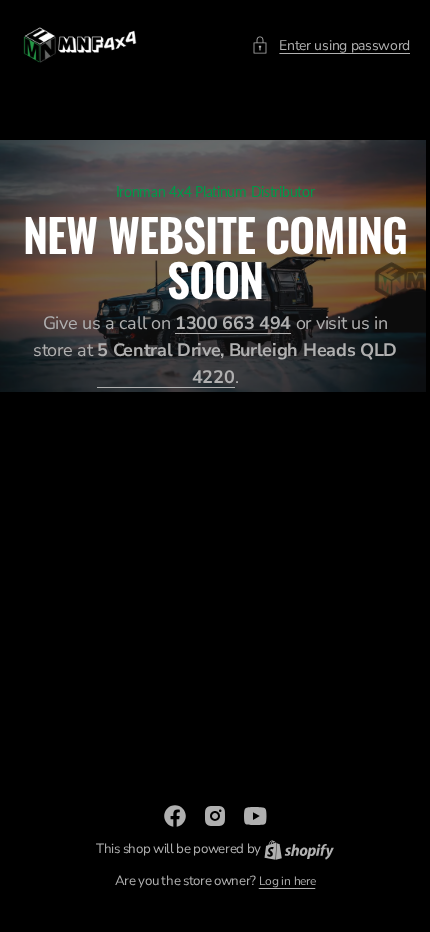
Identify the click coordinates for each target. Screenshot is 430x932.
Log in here (279, 881)
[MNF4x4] (80, 45)
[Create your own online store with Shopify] (291, 849)
